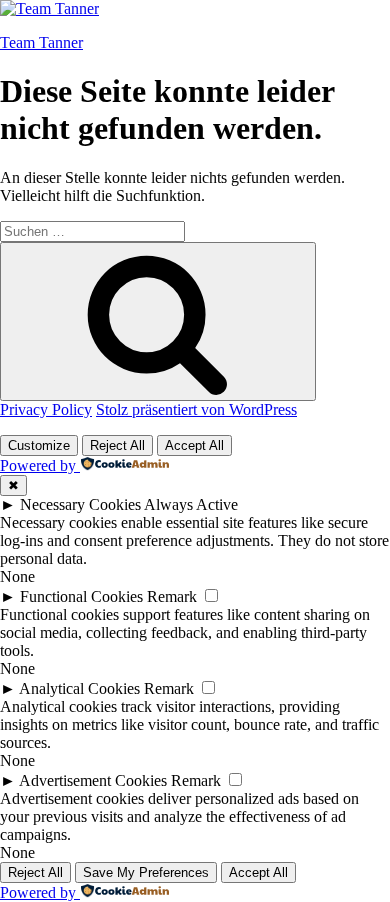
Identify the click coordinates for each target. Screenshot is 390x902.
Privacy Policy (46, 409)
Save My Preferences (146, 872)
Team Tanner (41, 42)
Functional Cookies (81, 596)
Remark (172, 596)
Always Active (191, 504)
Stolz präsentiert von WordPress (196, 409)
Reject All (117, 445)
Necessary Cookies (80, 504)
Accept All (194, 445)
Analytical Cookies (79, 688)
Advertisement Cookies (93, 780)
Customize (39, 445)
